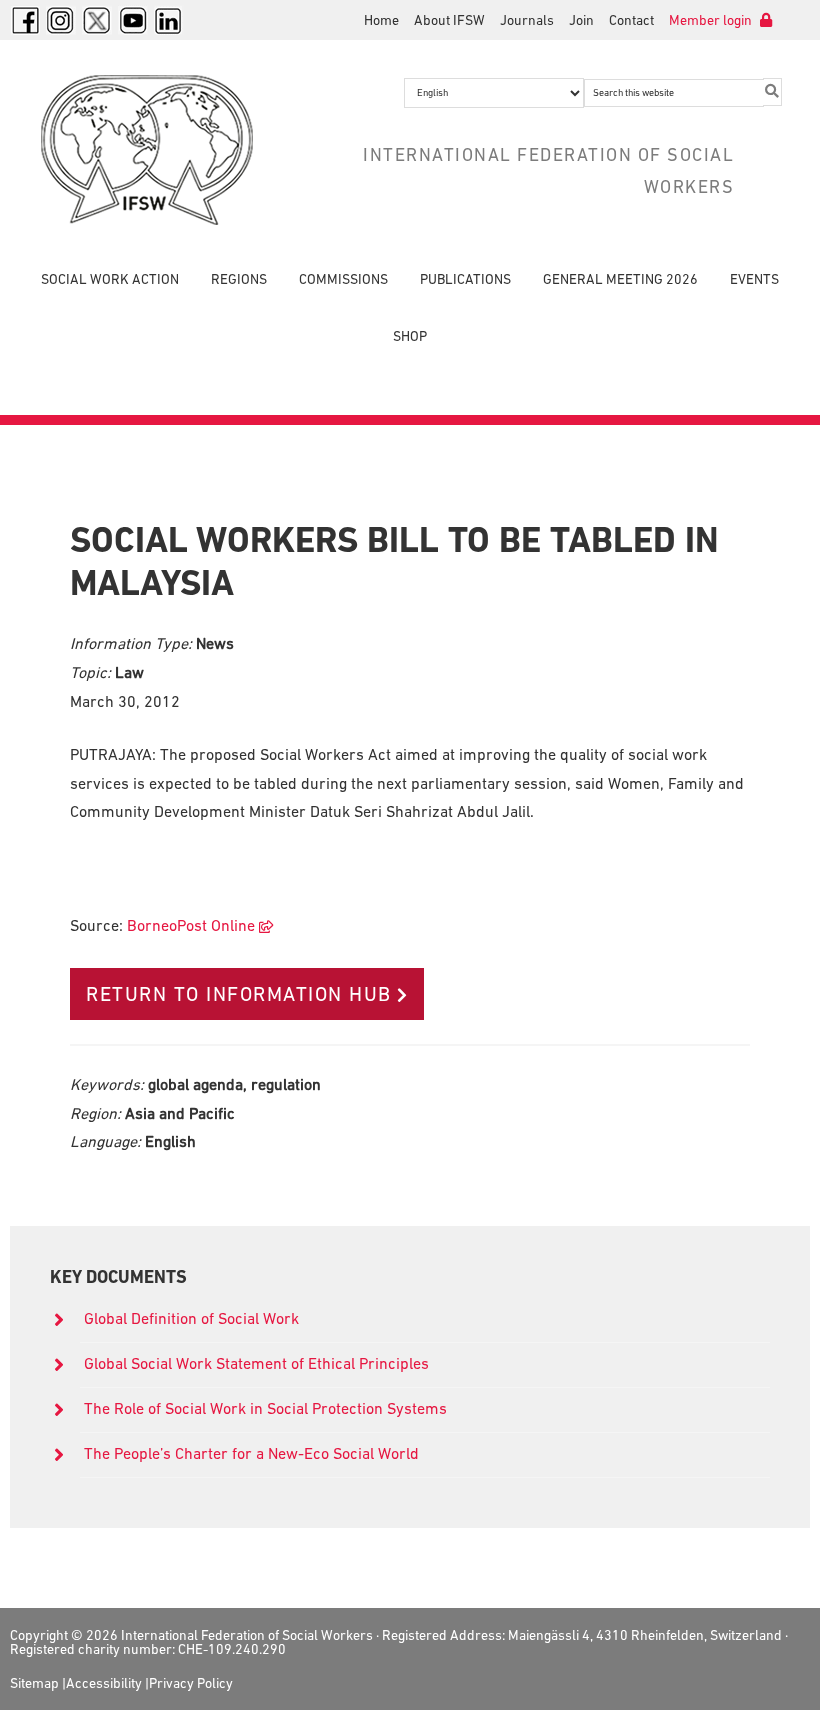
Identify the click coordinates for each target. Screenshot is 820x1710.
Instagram (61, 20)
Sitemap (34, 1683)
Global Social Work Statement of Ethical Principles (258, 1363)
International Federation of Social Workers (151, 150)
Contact (631, 20)
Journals (527, 20)
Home (381, 20)
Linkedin (169, 20)
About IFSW (449, 20)
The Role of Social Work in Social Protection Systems (265, 1408)
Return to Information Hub (239, 994)
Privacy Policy (191, 1683)
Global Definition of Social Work (191, 1318)
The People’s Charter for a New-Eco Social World (251, 1453)
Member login (712, 20)
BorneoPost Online (191, 925)
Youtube (133, 20)
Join (581, 20)
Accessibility (104, 1683)
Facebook (25, 20)
